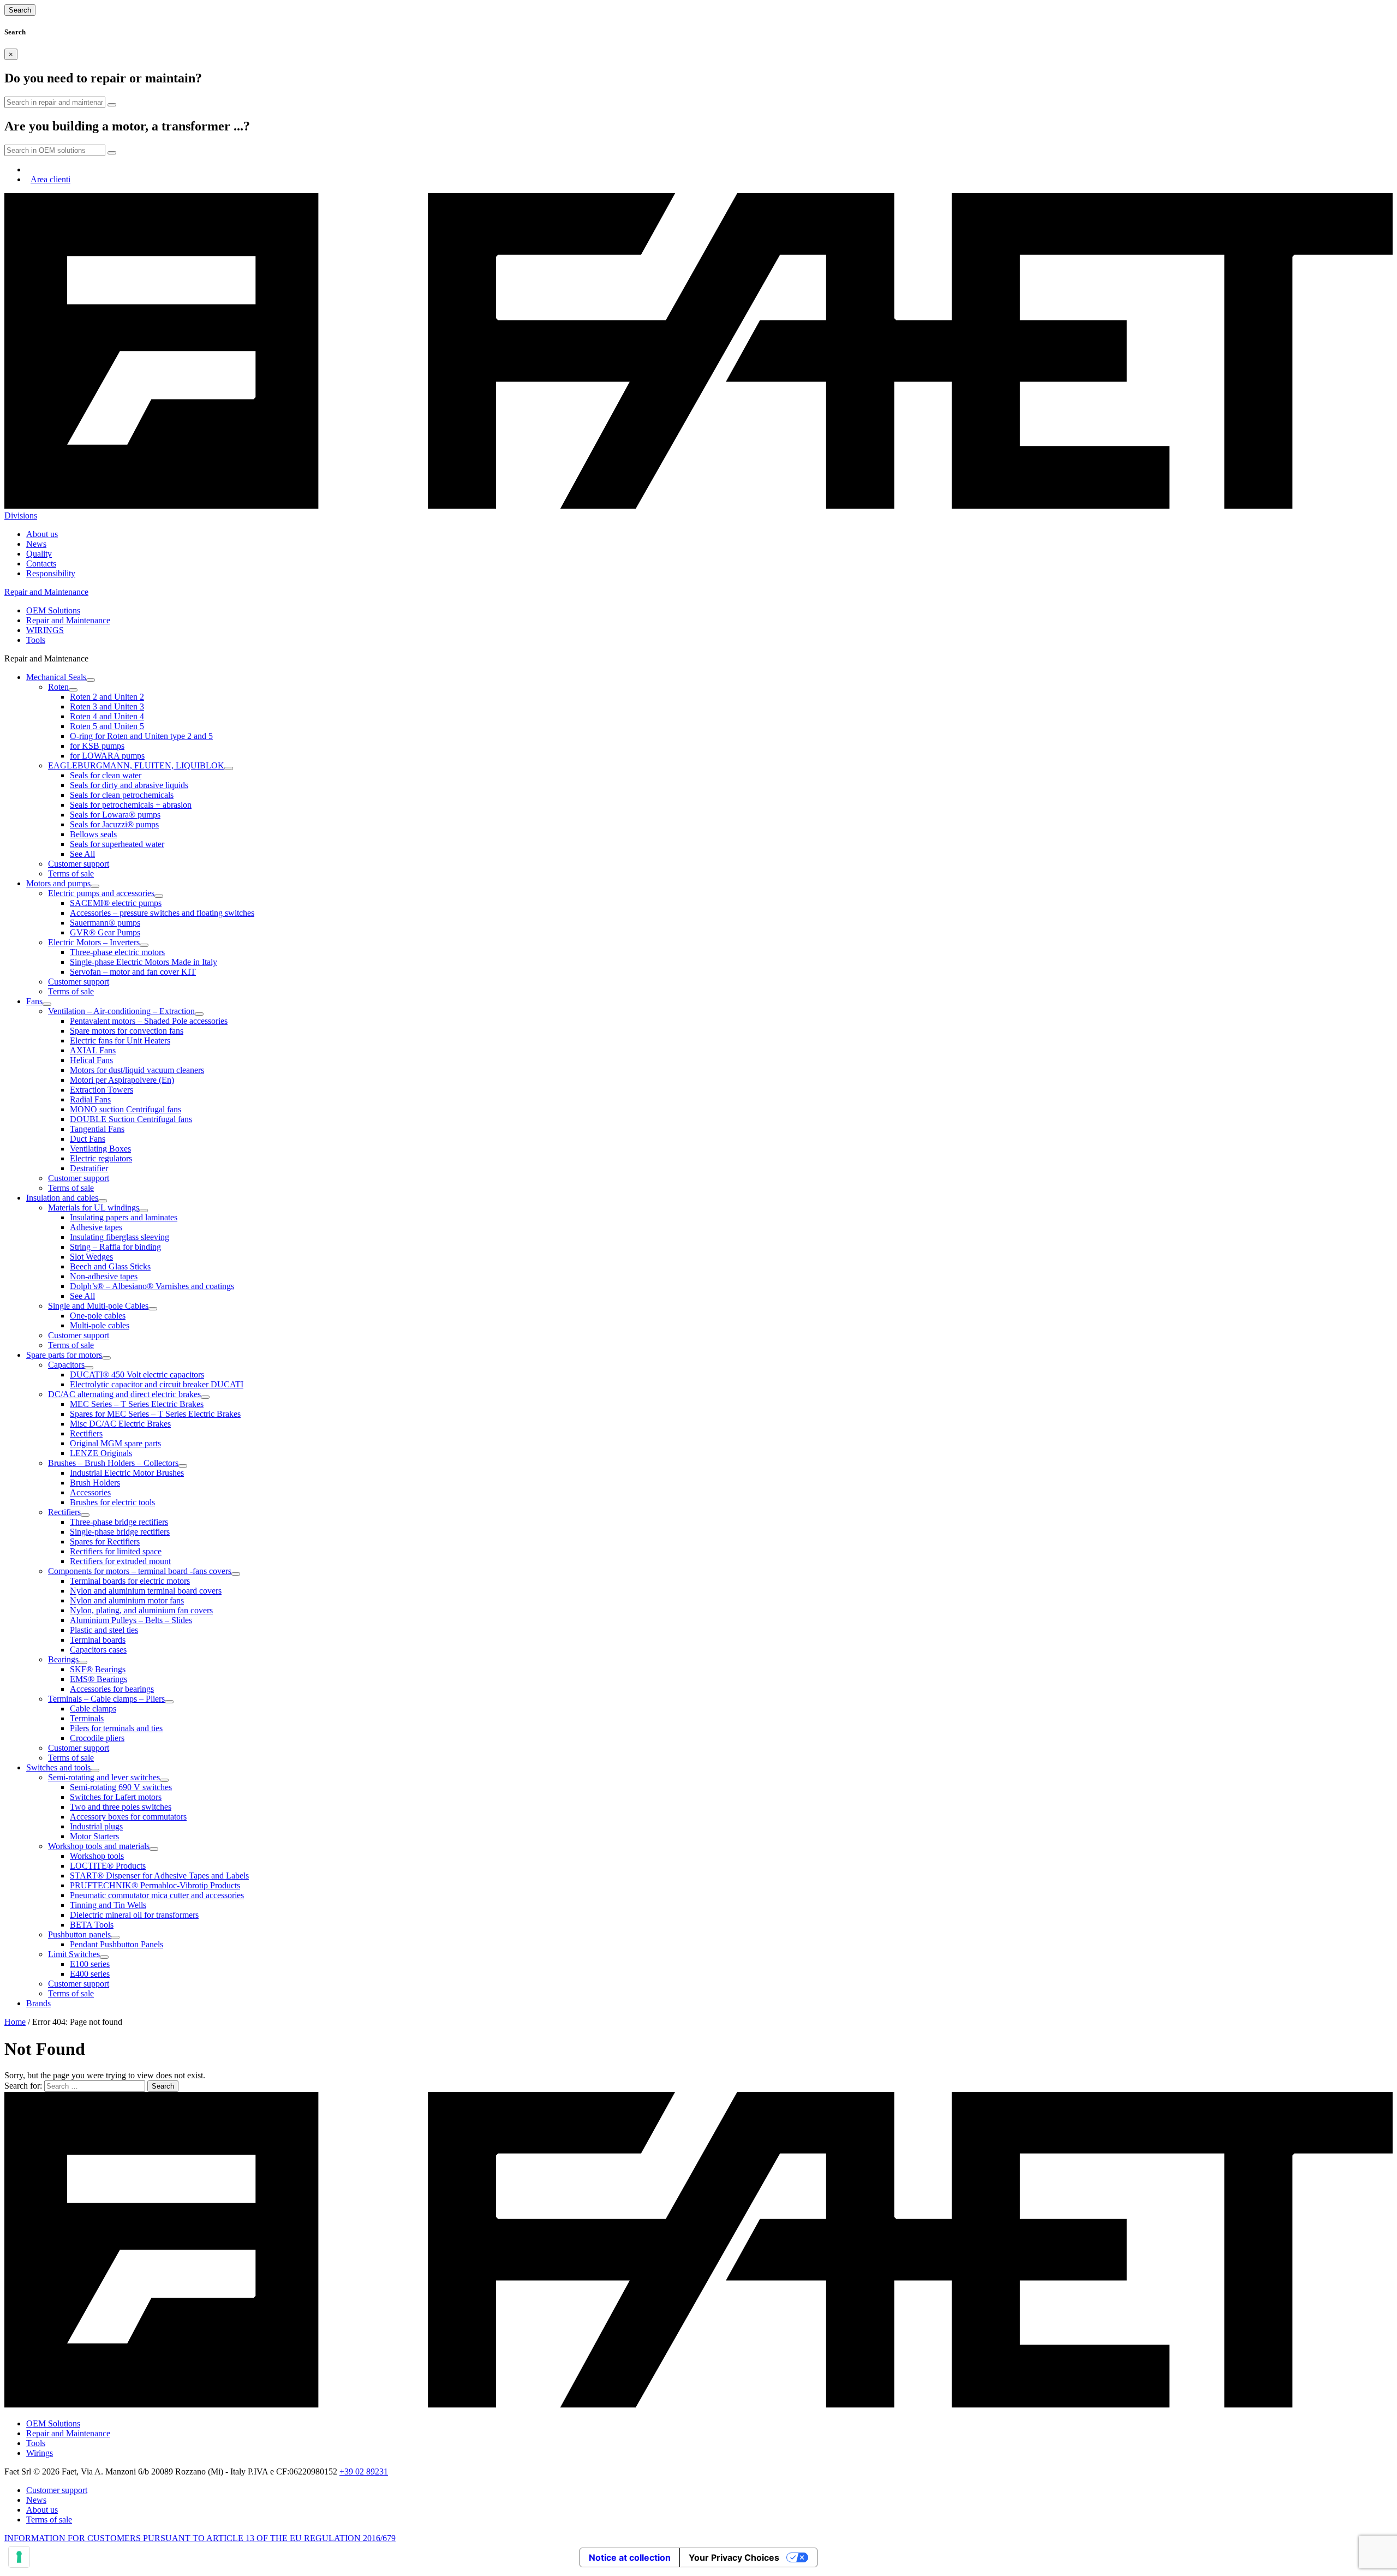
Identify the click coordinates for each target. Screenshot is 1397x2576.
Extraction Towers (102, 1090)
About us (42, 534)
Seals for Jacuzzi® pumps (114, 824)
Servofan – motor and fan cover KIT (133, 972)
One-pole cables (98, 1316)
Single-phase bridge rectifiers (120, 1532)
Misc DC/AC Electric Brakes (120, 1424)
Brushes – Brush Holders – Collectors (113, 1463)
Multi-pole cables (100, 1325)
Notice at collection (630, 2557)
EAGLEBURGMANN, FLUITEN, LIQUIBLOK (136, 765)
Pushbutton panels (79, 1934)
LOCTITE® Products (108, 1866)
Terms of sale (71, 873)
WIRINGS (45, 630)
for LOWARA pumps (107, 756)
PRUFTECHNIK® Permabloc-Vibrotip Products (155, 1885)
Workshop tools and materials (99, 1846)
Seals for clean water (106, 775)
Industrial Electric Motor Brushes (127, 1473)
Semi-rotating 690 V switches (121, 1787)
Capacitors (66, 1365)
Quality (39, 554)
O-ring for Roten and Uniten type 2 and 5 (141, 736)
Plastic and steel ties (104, 1630)
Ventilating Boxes (100, 1149)
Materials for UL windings (94, 1207)
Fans (34, 1001)
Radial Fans (90, 1099)
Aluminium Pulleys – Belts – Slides (131, 1620)
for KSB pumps (97, 746)
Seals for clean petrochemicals (122, 795)
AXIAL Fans (93, 1050)
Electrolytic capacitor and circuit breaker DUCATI (157, 1384)
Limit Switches (74, 1954)
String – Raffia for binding (115, 1247)
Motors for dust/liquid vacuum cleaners (137, 1070)
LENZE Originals (101, 1453)
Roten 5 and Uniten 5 (107, 726)
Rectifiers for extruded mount (120, 1561)
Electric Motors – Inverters (94, 942)
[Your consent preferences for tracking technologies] (19, 2557)
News (36, 544)
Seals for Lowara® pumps (115, 815)
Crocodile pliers (97, 1738)
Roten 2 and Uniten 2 (107, 697)
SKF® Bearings (98, 1669)
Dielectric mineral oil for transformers (134, 1915)
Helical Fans (91, 1060)
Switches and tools (58, 1767)
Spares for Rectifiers (105, 1542)
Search (20, 10)
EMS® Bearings (98, 1679)
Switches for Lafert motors (116, 1797)
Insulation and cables (62, 1198)
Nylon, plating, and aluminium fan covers (141, 1610)
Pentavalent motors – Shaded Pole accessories (149, 1021)
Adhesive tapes (96, 1227)
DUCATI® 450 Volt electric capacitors (137, 1375)
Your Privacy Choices (734, 2557)
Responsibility (51, 573)
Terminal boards (98, 1640)
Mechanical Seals (56, 677)
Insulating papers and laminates (124, 1217)
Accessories (90, 1492)
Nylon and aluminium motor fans (127, 1600)
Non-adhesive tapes (104, 1276)
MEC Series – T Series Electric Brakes (137, 1404)
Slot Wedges (91, 1257)
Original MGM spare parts (115, 1443)
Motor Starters (94, 1836)
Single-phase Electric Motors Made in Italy (144, 962)
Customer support (79, 864)
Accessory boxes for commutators (128, 1817)
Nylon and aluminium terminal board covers (146, 1591)
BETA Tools (92, 1925)
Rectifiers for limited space (116, 1551)
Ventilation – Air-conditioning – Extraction (121, 1011)
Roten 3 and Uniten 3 (107, 706)
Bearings (63, 1659)
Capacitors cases (98, 1650)
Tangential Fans (97, 1129)
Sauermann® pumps (105, 923)
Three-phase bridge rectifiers (119, 1522)
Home (15, 2022)
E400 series (90, 1974)
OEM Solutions (53, 610)
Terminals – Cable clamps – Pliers (106, 1699)
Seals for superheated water (117, 844)
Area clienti (50, 179)
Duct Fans (88, 1139)
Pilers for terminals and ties (116, 1728)
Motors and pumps (58, 883)
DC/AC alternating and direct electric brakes (124, 1394)
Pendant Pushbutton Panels (117, 1944)
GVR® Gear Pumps (105, 932)
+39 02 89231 (364, 2471)
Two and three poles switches (121, 1807)
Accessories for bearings (112, 1689)
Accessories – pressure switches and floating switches (162, 913)
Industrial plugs (96, 1826)
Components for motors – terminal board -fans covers (140, 1571)
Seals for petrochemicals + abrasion (131, 805)
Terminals (87, 1718)
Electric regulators (101, 1158)
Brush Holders (95, 1483)
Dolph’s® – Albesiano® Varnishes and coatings (152, 1286)
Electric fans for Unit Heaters (120, 1040)
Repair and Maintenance (68, 620)
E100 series (90, 1964)
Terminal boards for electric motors (130, 1581)
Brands (38, 2003)
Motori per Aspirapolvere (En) (122, 1080)
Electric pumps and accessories (101, 893)
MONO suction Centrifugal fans (126, 1109)
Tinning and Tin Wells (108, 1905)
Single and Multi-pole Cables (98, 1306)
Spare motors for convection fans (127, 1031)
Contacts (41, 563)
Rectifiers (86, 1433)
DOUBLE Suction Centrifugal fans (131, 1119)
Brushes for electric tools (112, 1502)
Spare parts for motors (64, 1355)
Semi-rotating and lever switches (104, 1777)
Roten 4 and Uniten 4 (107, 716)
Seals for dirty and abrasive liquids (129, 785)
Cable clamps (93, 1709)
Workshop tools (97, 1856)
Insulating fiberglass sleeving (120, 1237)
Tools (36, 640)
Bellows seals (93, 834)
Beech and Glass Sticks (110, 1266)
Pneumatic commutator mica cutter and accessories (157, 1895)
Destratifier (89, 1168)
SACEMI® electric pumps (116, 903)
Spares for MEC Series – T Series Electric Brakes (155, 1414)
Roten (58, 687)
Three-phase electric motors (117, 952)
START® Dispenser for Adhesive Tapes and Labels (159, 1876)
